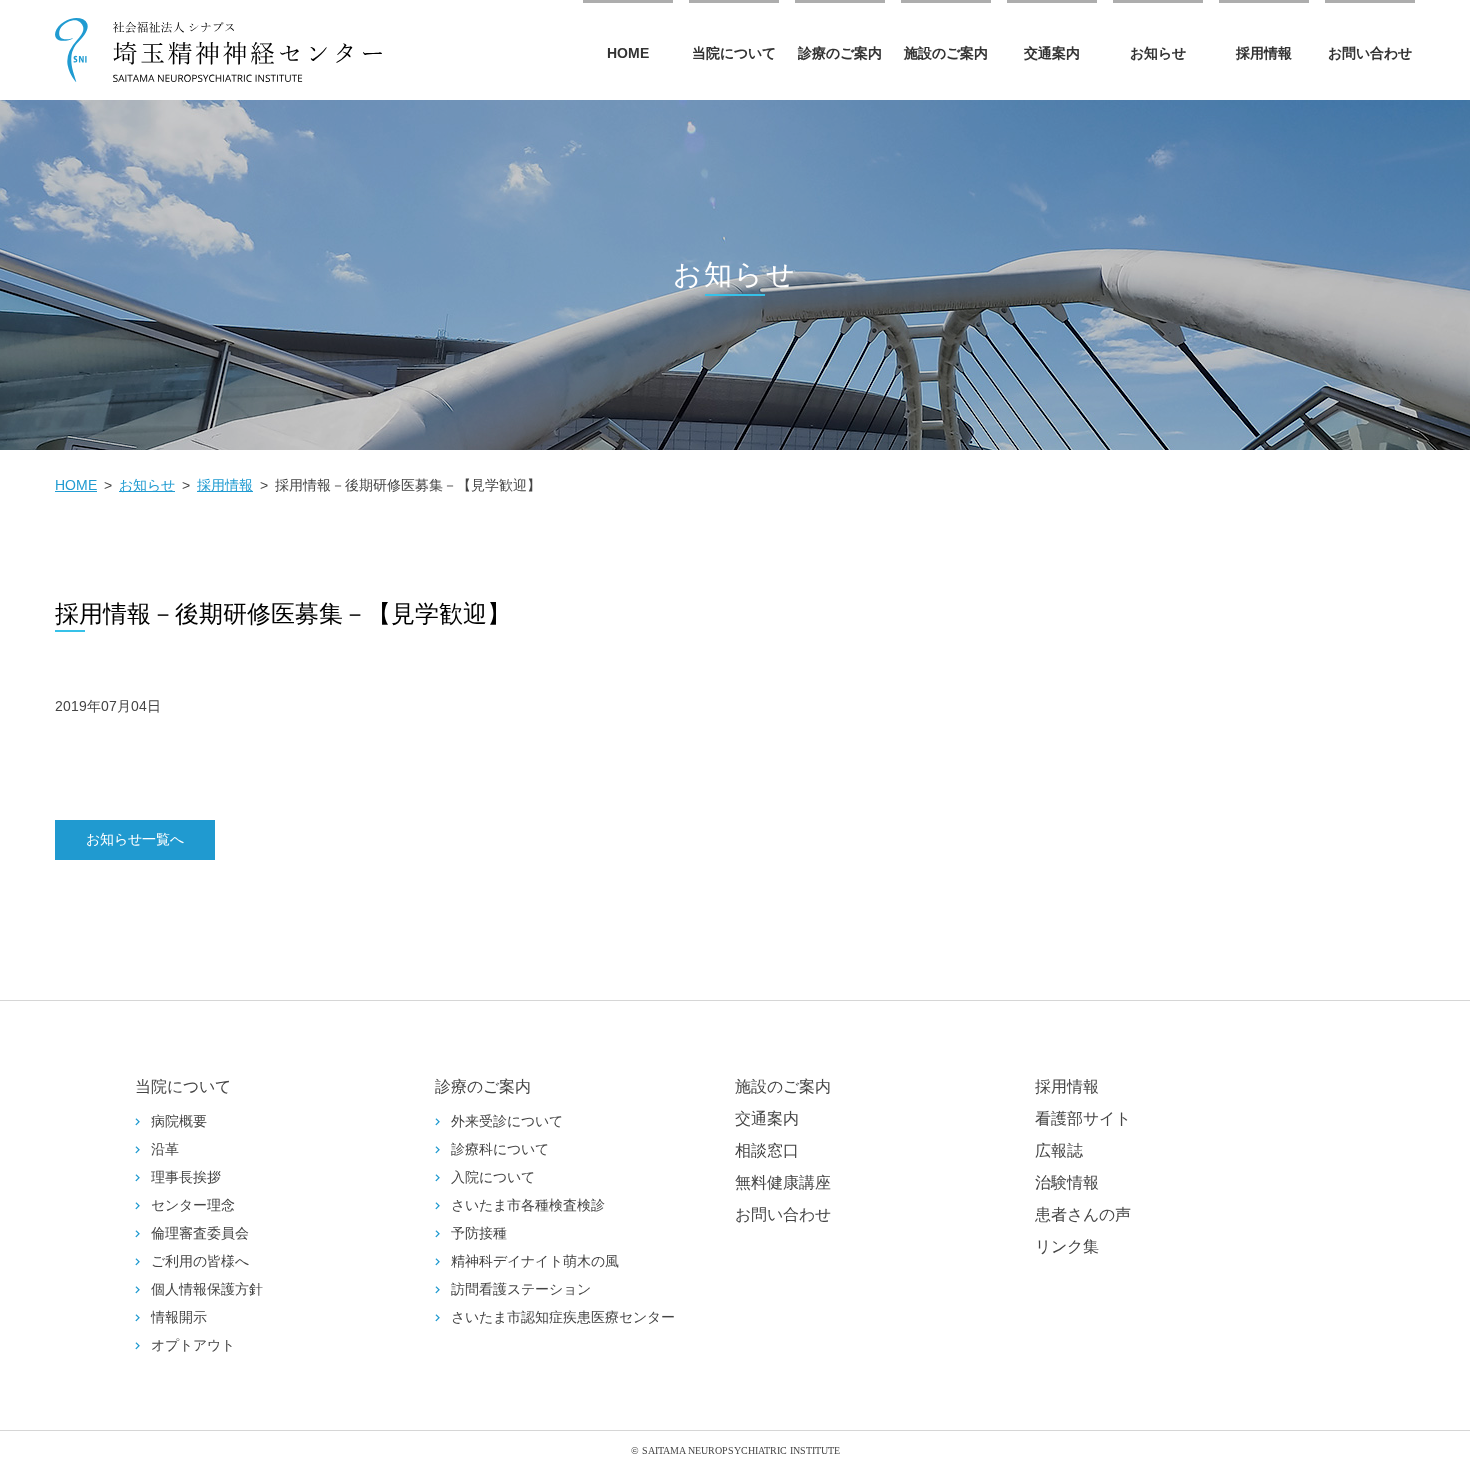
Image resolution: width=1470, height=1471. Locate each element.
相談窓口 (767, 1150)
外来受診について (507, 1121)
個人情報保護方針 (207, 1289)
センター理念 (193, 1205)
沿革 (165, 1149)
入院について (493, 1177)
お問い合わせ (1370, 53)
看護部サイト (1083, 1118)
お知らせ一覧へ (135, 839)
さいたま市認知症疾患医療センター (563, 1317)
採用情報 (1264, 53)
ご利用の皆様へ (200, 1261)
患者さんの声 (1083, 1214)
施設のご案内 (946, 53)
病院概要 (179, 1121)
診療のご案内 (840, 53)
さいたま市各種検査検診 (528, 1205)
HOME (628, 53)
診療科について (500, 1149)
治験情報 (1067, 1182)
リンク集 (1067, 1246)
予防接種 (479, 1233)
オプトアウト (193, 1345)
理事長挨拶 (186, 1177)
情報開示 (179, 1317)
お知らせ (1158, 53)
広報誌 (1059, 1150)
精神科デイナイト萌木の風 (535, 1261)
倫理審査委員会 (200, 1233)
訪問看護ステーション (521, 1289)
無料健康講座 (783, 1182)
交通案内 (1052, 53)
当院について (734, 53)
